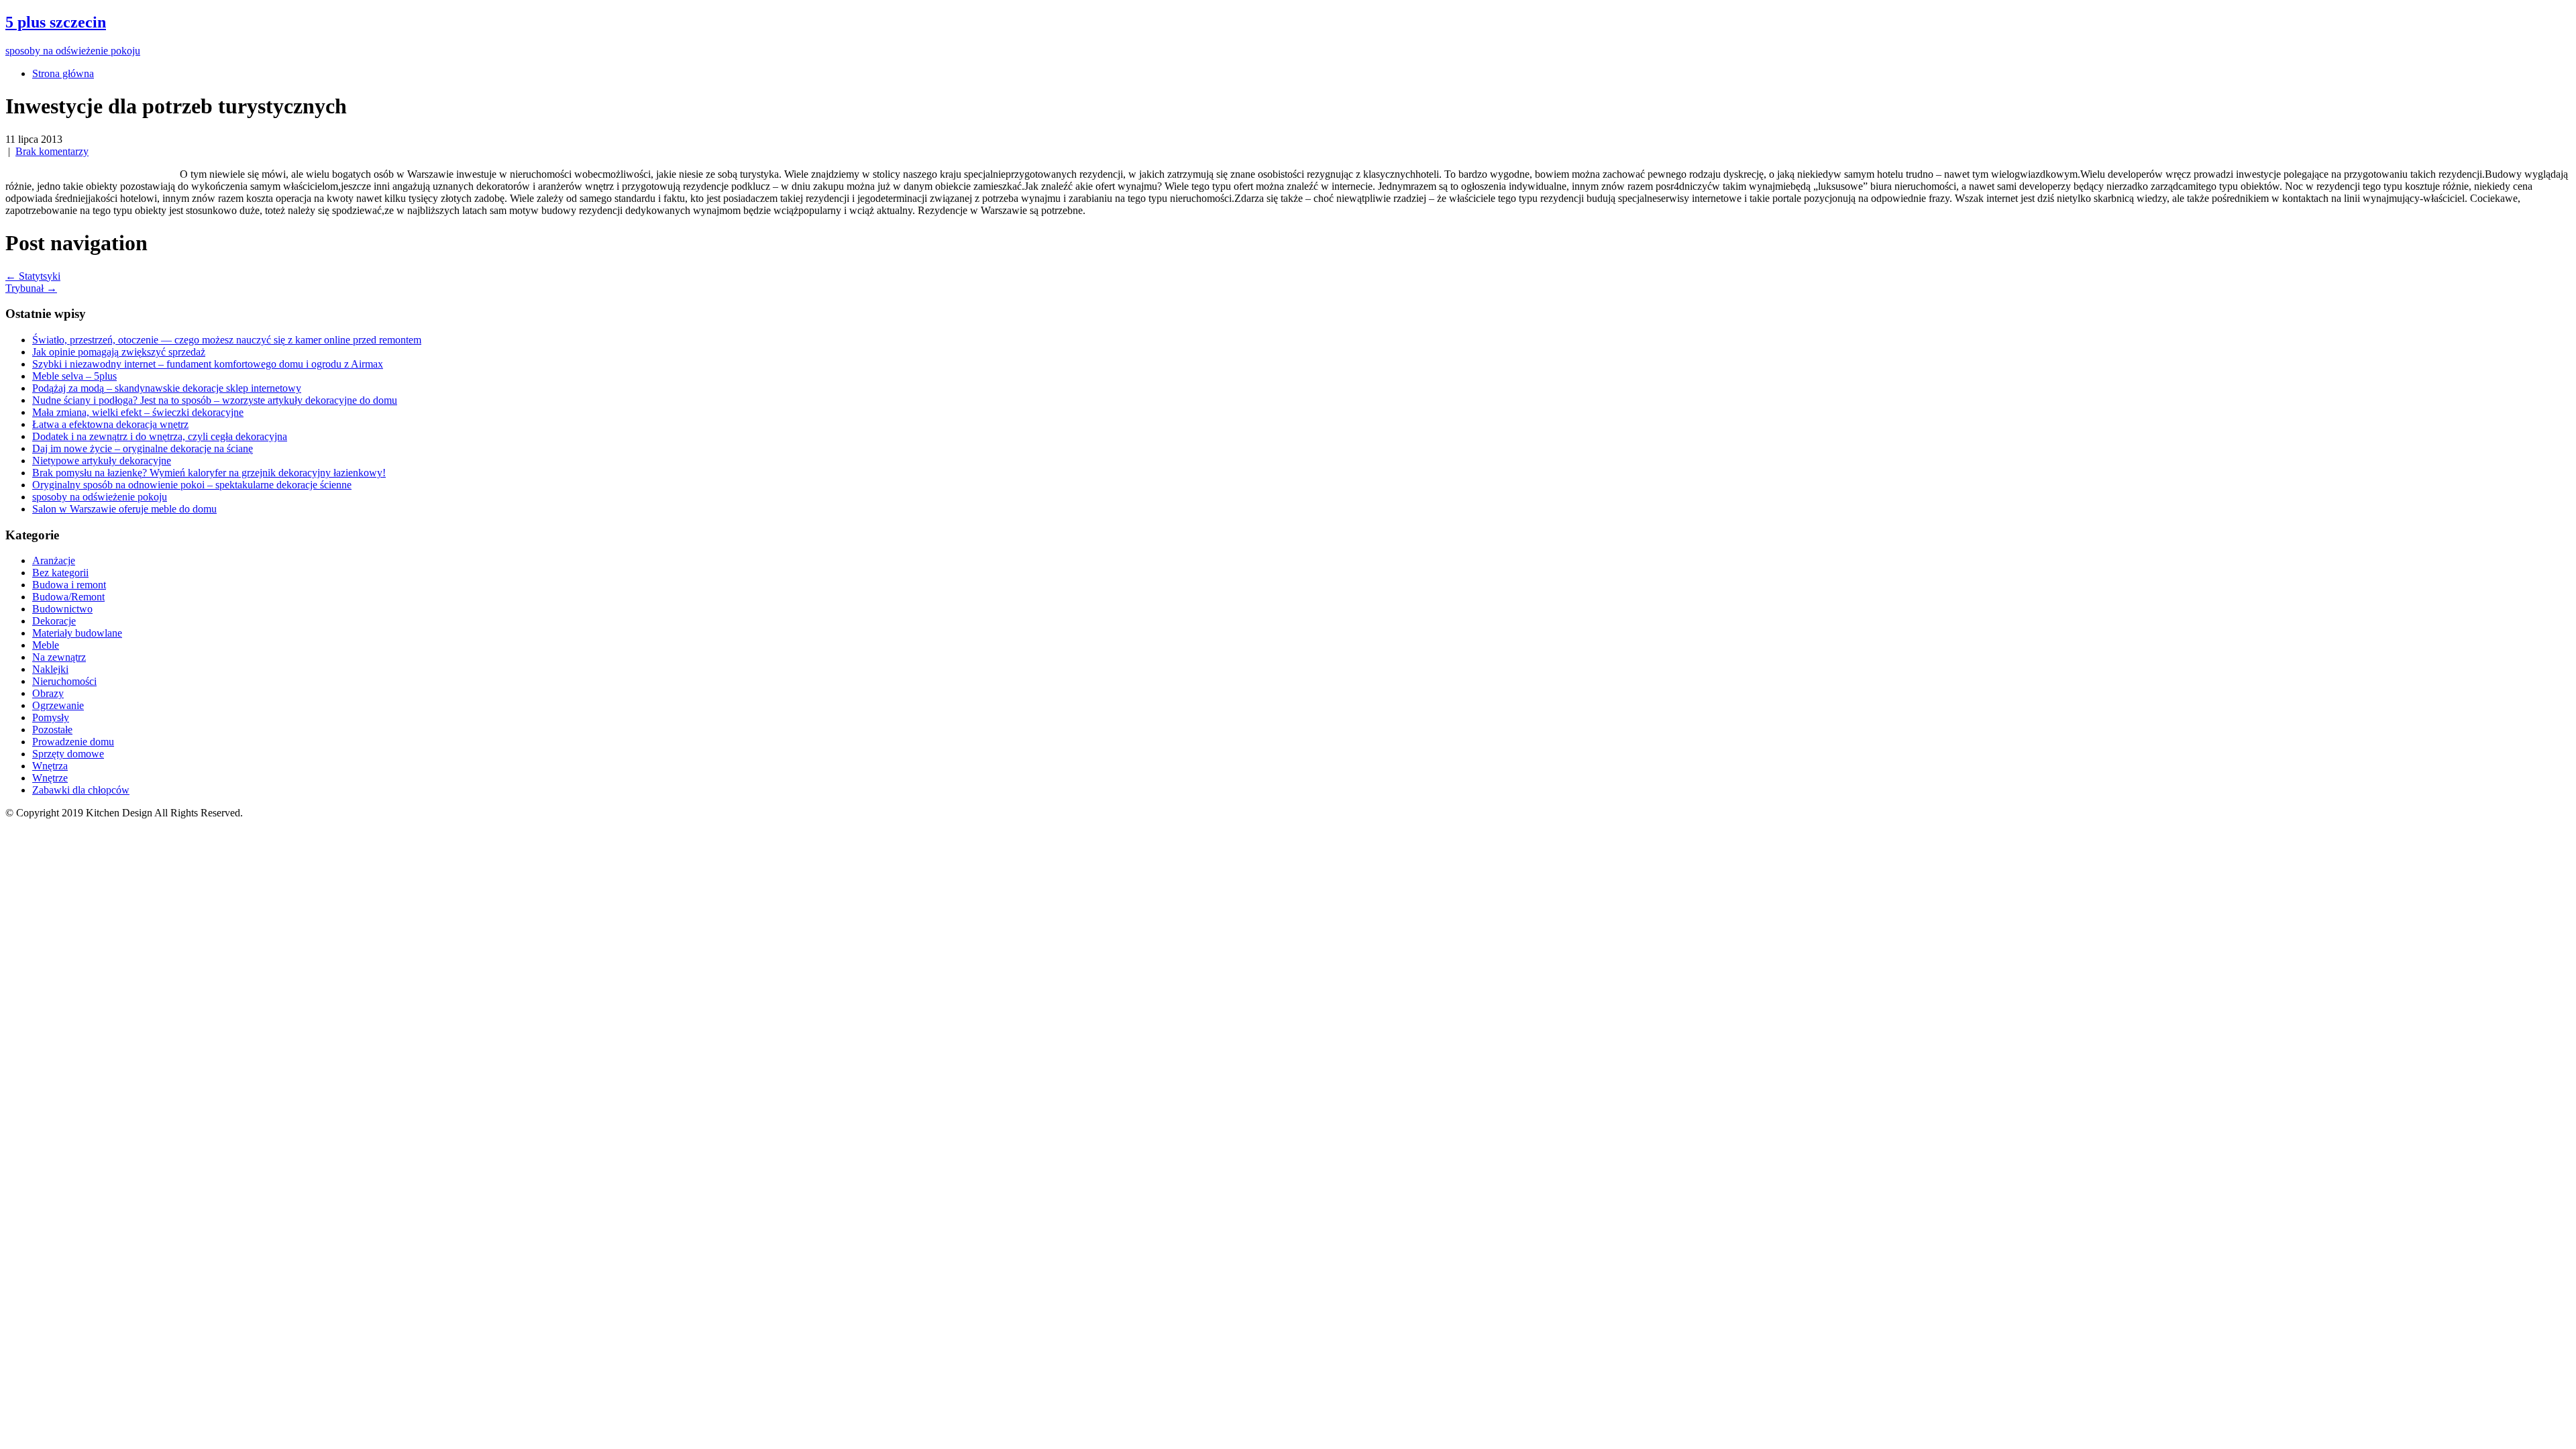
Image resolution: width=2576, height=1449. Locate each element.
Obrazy (48, 693)
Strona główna (63, 73)
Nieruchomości (64, 681)
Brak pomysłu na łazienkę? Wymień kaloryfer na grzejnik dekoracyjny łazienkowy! (209, 473)
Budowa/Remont (68, 597)
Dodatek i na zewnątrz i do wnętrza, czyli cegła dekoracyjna (160, 436)
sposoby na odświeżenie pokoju (100, 497)
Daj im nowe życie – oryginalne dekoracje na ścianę (143, 448)
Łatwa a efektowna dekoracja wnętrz (110, 424)
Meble (46, 645)
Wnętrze (50, 778)
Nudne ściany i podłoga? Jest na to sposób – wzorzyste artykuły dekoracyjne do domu (215, 400)
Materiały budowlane (77, 633)
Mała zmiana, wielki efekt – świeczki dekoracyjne (138, 412)
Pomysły (51, 717)
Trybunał (31, 288)
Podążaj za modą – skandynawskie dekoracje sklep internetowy (167, 388)
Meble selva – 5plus (74, 376)
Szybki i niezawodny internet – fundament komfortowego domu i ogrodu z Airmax (208, 364)
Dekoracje (54, 621)
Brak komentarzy (52, 151)
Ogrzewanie (58, 705)
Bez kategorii (60, 573)
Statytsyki (33, 276)
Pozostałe (52, 730)
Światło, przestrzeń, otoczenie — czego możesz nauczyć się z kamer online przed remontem (227, 340)
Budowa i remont (69, 585)
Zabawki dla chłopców (81, 790)
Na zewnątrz (59, 657)
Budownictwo (62, 609)
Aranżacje (54, 560)
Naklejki (50, 669)
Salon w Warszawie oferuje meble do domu (124, 509)
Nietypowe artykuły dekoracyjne (102, 461)
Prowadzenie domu (73, 742)
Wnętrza (50, 766)
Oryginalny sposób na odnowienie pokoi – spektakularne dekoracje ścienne (192, 485)
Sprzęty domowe (68, 754)
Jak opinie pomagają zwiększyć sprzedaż (119, 352)
